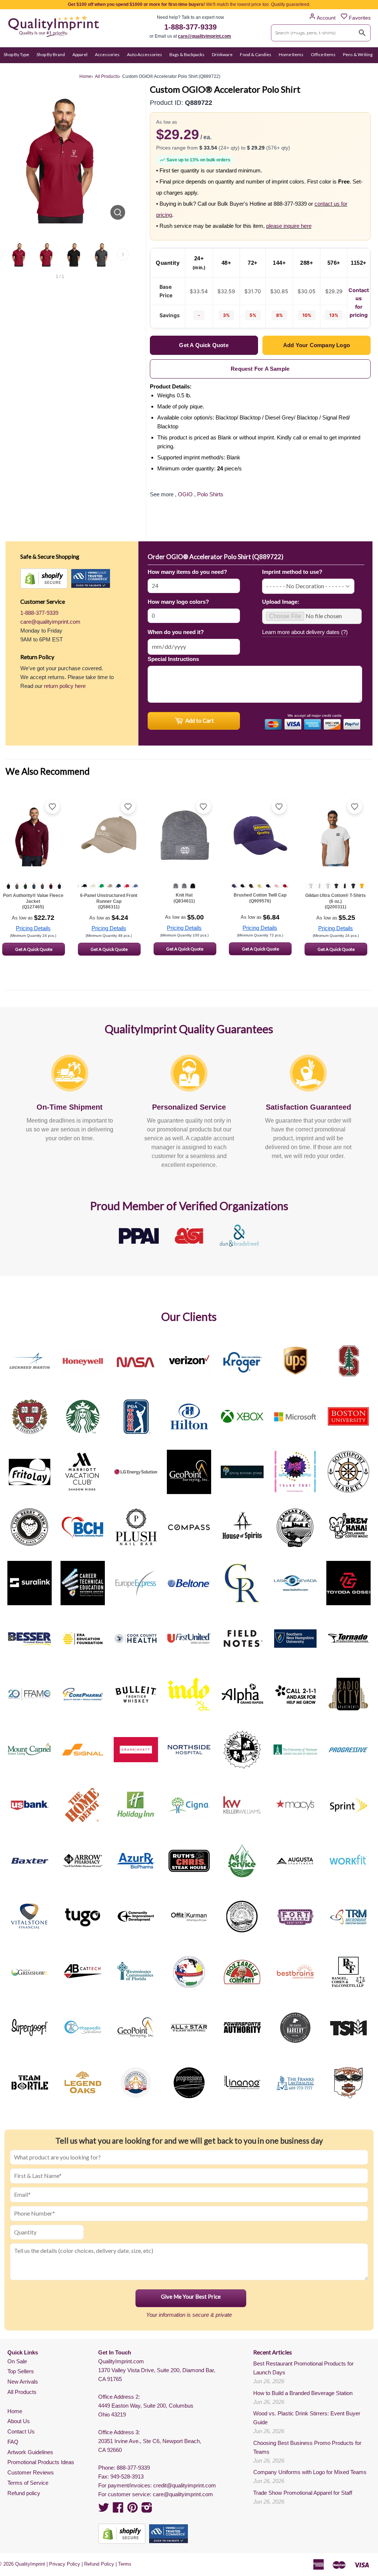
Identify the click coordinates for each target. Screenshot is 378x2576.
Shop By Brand (51, 54)
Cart (366, 69)
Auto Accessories (145, 54)
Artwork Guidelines (30, 2452)
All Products (22, 2392)
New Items (37, 69)
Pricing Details (33, 928)
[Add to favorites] (52, 806)
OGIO (185, 494)
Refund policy (24, 2493)
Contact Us (21, 2431)
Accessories (107, 54)
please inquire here (289, 226)
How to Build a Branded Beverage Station (303, 2393)
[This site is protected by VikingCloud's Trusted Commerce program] (91, 578)
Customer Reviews (31, 2472)
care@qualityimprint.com (205, 36)
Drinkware (222, 54)
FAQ (13, 2442)
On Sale (11, 69)
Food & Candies (256, 54)
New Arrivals (23, 2382)
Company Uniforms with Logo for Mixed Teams (310, 2472)
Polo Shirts (210, 494)
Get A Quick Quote (34, 949)
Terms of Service (28, 2483)
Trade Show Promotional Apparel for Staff (303, 2493)
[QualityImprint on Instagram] (147, 2510)
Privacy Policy (65, 2564)
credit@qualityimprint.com (185, 2485)
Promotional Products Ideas (41, 2462)
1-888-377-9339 (190, 27)
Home (15, 2411)
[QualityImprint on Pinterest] (133, 2510)
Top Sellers (21, 2371)
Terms (125, 2564)
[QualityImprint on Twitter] (104, 2510)
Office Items (323, 54)
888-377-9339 (133, 2468)
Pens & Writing (358, 54)
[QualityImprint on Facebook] (118, 2510)
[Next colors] (123, 254)
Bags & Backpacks (187, 54)
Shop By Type (16, 54)
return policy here (65, 686)
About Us (19, 2421)
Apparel (80, 54)
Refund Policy (99, 2564)
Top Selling (65, 69)
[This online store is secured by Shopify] (44, 578)
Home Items (291, 54)
